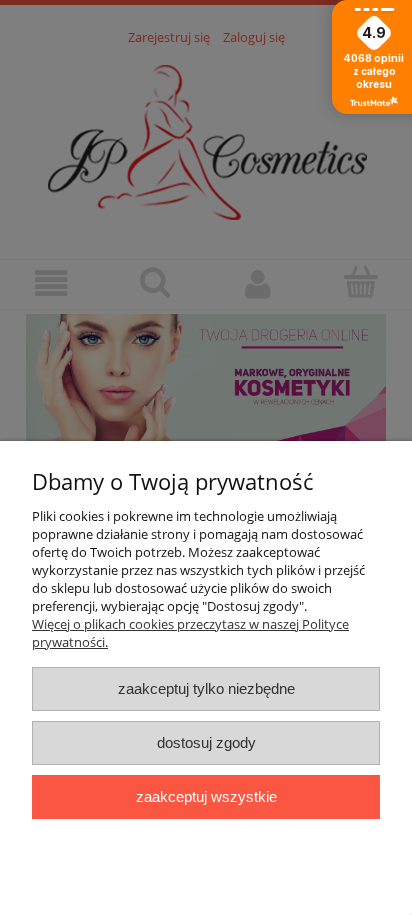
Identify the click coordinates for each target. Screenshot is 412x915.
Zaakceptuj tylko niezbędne (206, 688)
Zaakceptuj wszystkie (206, 796)
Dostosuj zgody (206, 742)
